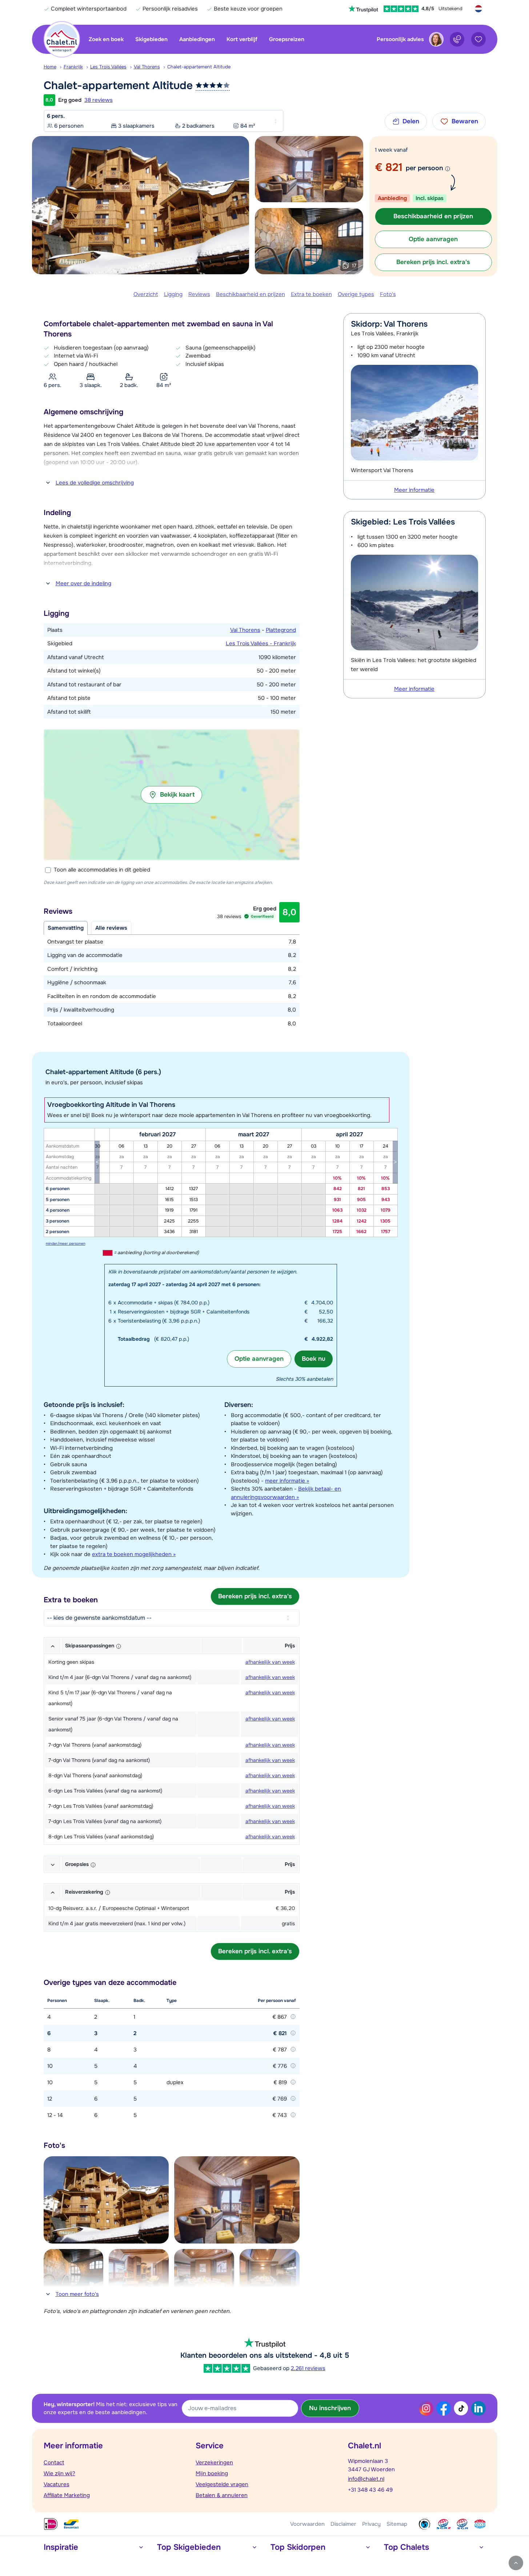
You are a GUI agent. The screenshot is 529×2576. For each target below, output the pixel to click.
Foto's (388, 294)
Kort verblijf (242, 39)
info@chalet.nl (366, 2479)
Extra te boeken (311, 294)
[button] (172, 795)
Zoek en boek (106, 39)
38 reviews (99, 100)
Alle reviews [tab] (111, 928)
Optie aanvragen (259, 1359)
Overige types (356, 294)
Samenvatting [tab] (66, 928)
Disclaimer (343, 2524)
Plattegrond (281, 630)
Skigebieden (151, 39)
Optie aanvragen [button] (433, 239)
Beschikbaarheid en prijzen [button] (433, 216)
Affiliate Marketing (67, 2495)
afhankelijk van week (270, 1662)
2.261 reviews (308, 2368)
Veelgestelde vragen (222, 2484)
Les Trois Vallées (108, 67)
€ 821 (389, 167)
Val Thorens (147, 67)
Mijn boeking (212, 2473)
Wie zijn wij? (59, 2473)
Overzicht (146, 294)
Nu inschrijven (330, 2408)
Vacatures (57, 2484)
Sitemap (397, 2524)
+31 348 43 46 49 (370, 2490)
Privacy (371, 2524)
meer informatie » (287, 1481)
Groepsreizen (287, 39)
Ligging (173, 294)
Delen (411, 121)
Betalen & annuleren (222, 2495)
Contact (54, 2463)
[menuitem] (54, 67)
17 (354, 266)
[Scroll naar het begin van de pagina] (516, 2563)
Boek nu (314, 1359)
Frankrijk (73, 67)
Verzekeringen (214, 2463)
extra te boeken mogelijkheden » (134, 1554)
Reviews (199, 294)
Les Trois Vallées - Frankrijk (261, 643)
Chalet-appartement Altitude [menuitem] (199, 67)
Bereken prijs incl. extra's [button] (433, 262)
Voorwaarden (307, 2524)
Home (50, 67)
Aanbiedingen (197, 39)
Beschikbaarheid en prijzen (251, 294)
